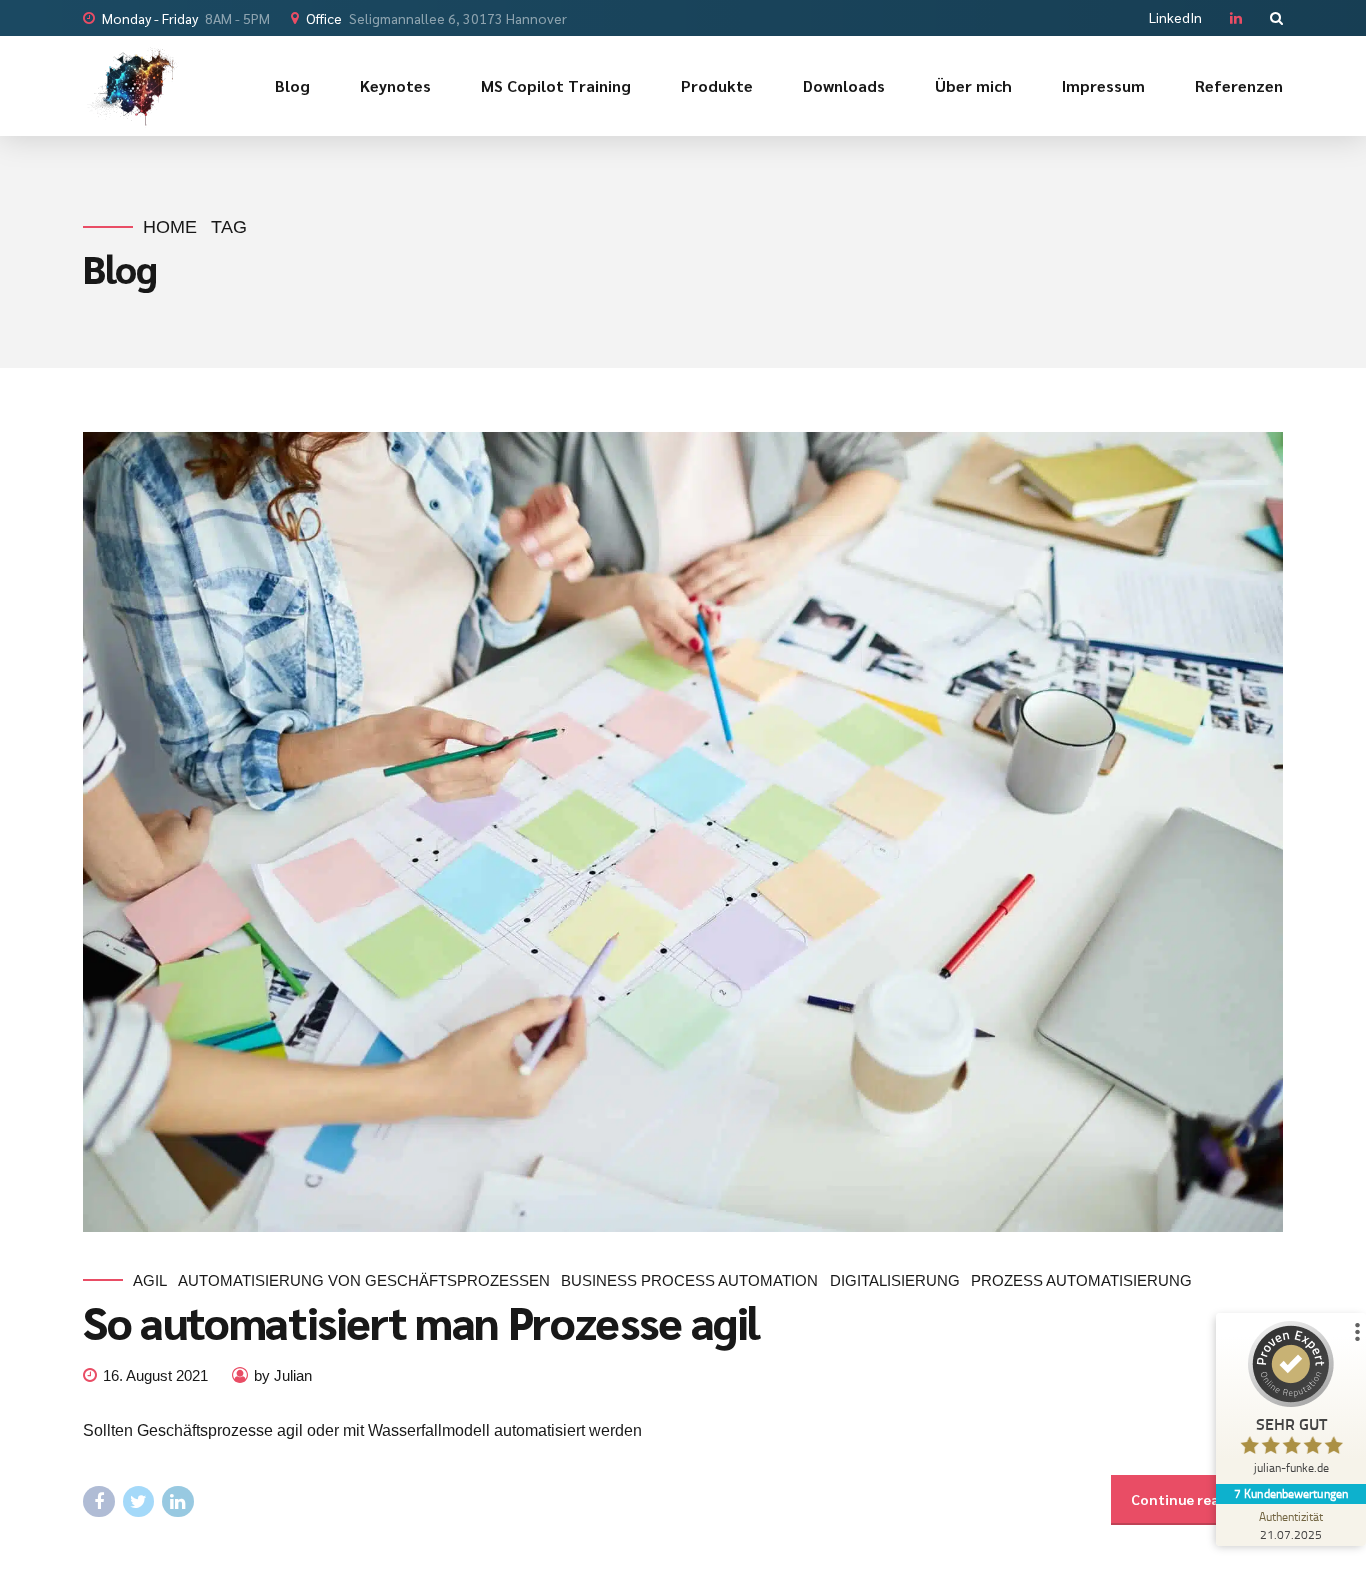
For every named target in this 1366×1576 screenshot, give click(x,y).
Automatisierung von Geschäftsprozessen (364, 1280)
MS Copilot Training (556, 85)
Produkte (717, 85)
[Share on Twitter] (139, 1502)
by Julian (283, 1375)
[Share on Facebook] (99, 1502)
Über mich (973, 85)
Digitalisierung (895, 1280)
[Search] (1276, 18)
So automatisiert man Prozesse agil (421, 1321)
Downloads (844, 85)
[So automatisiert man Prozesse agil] (683, 832)
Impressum (1103, 85)
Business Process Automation (689, 1280)
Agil (150, 1280)
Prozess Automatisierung (1081, 1280)
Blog (292, 85)
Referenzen (1239, 85)
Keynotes (395, 85)
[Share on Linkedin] (178, 1502)
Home (170, 227)
